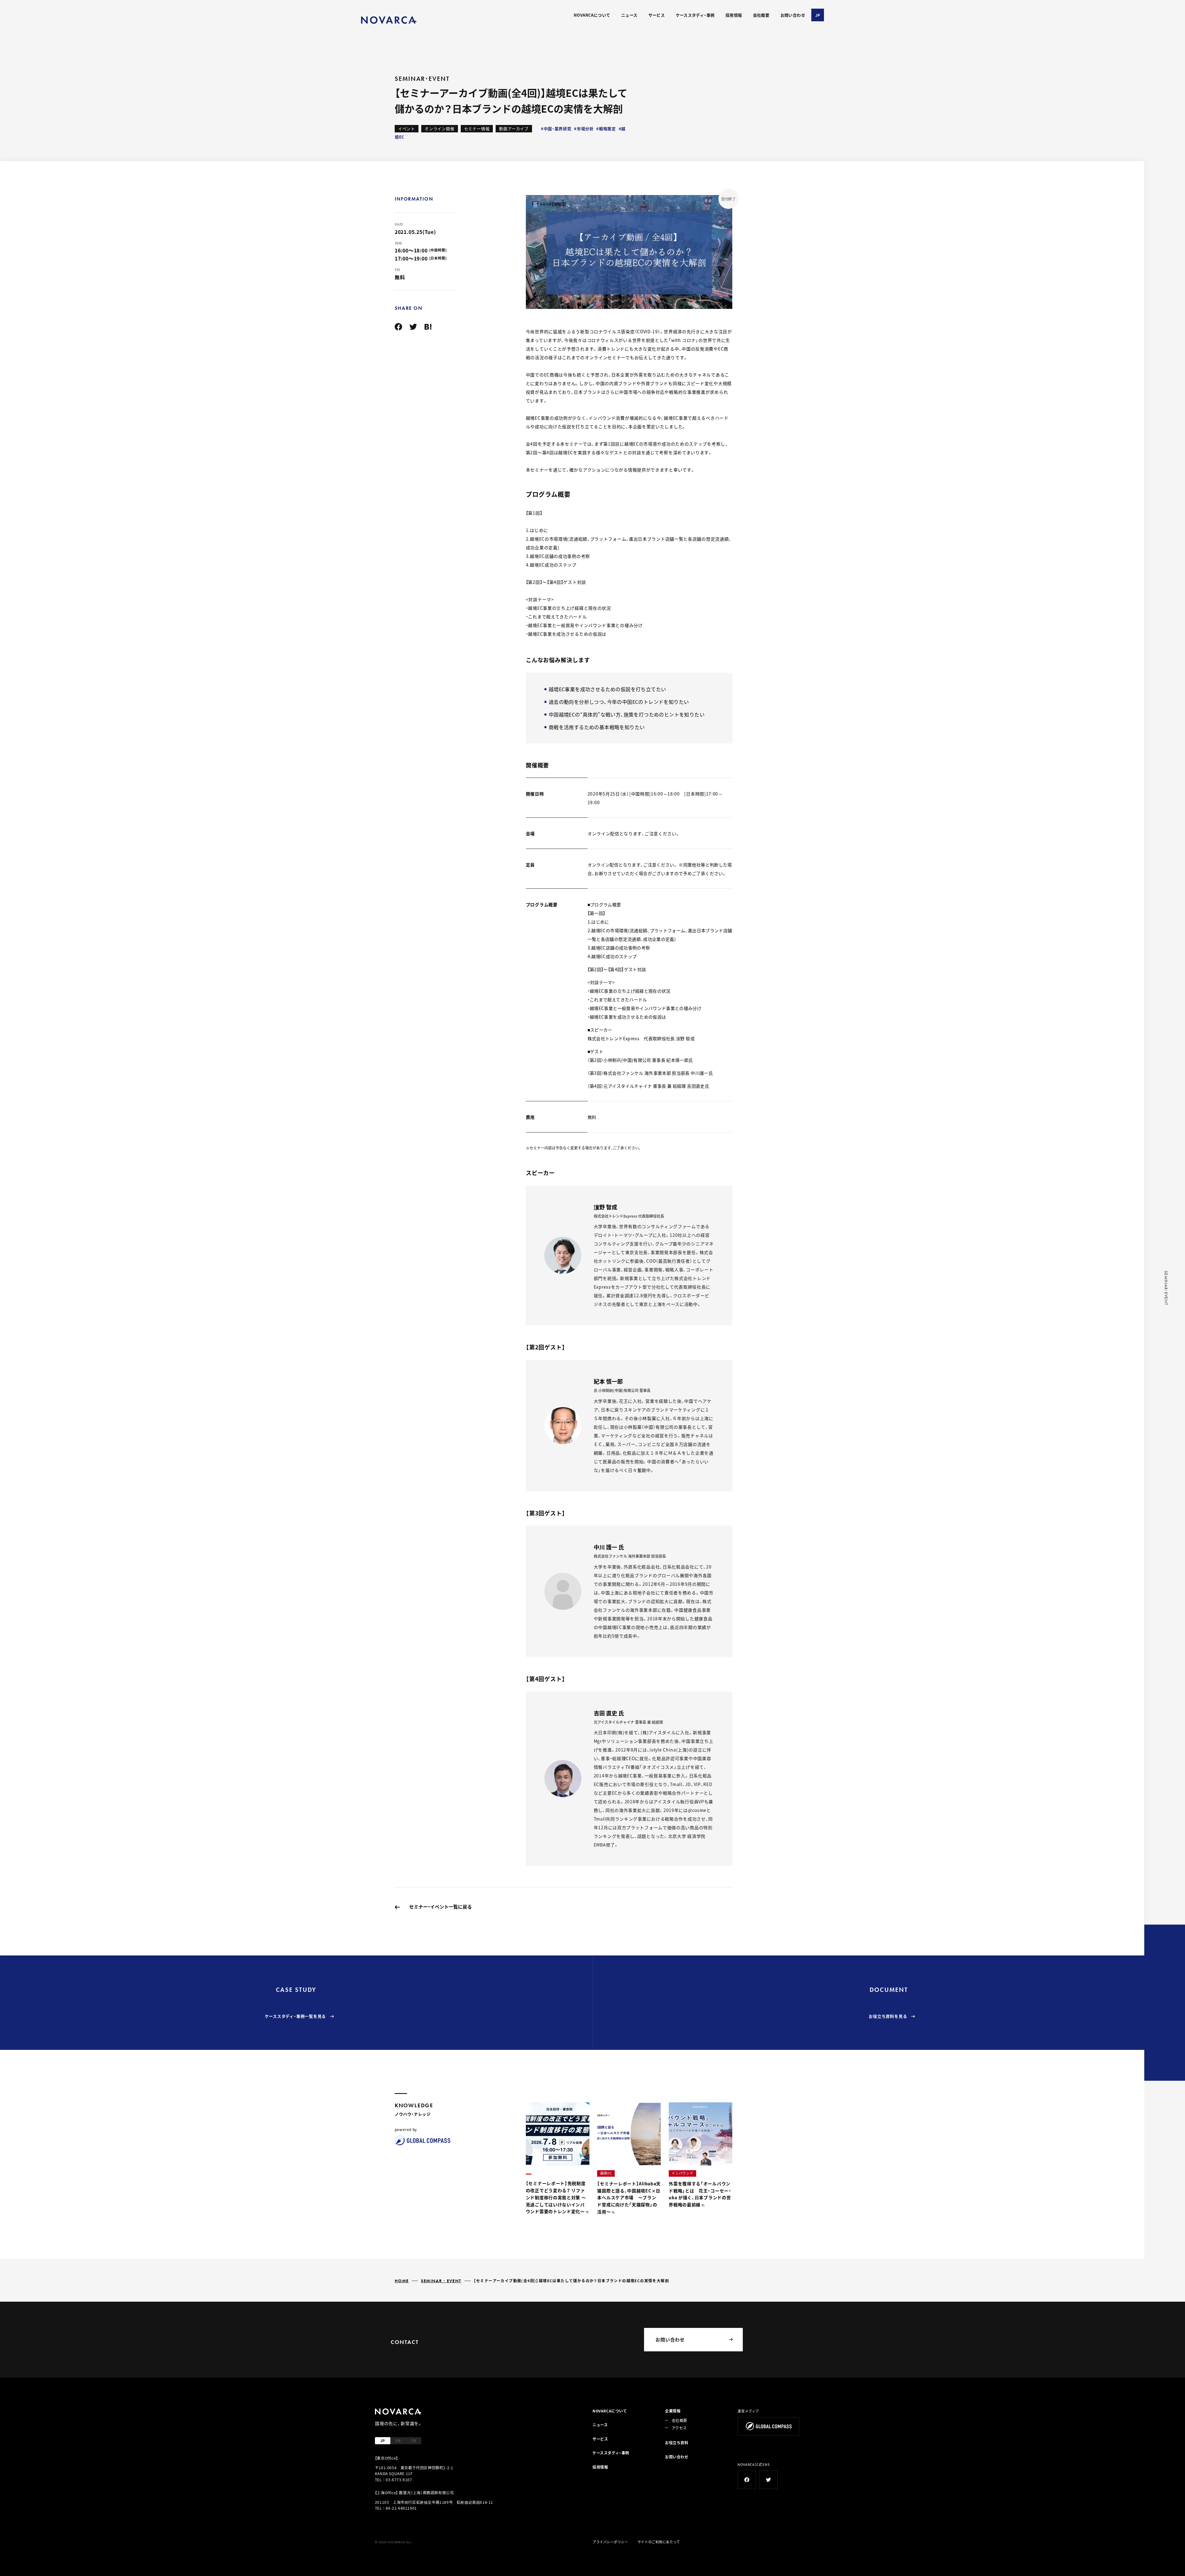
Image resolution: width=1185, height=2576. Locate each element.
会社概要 (761, 15)
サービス (657, 15)
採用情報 (734, 15)
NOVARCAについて (592, 15)
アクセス (679, 2428)
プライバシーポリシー (610, 2542)
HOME (402, 2281)
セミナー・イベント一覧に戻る (441, 1907)
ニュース (629, 15)
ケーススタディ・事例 (695, 15)
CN (413, 2440)
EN (398, 2440)
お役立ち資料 (677, 2443)
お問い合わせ (793, 15)
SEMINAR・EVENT (441, 2281)
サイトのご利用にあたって (659, 2542)
